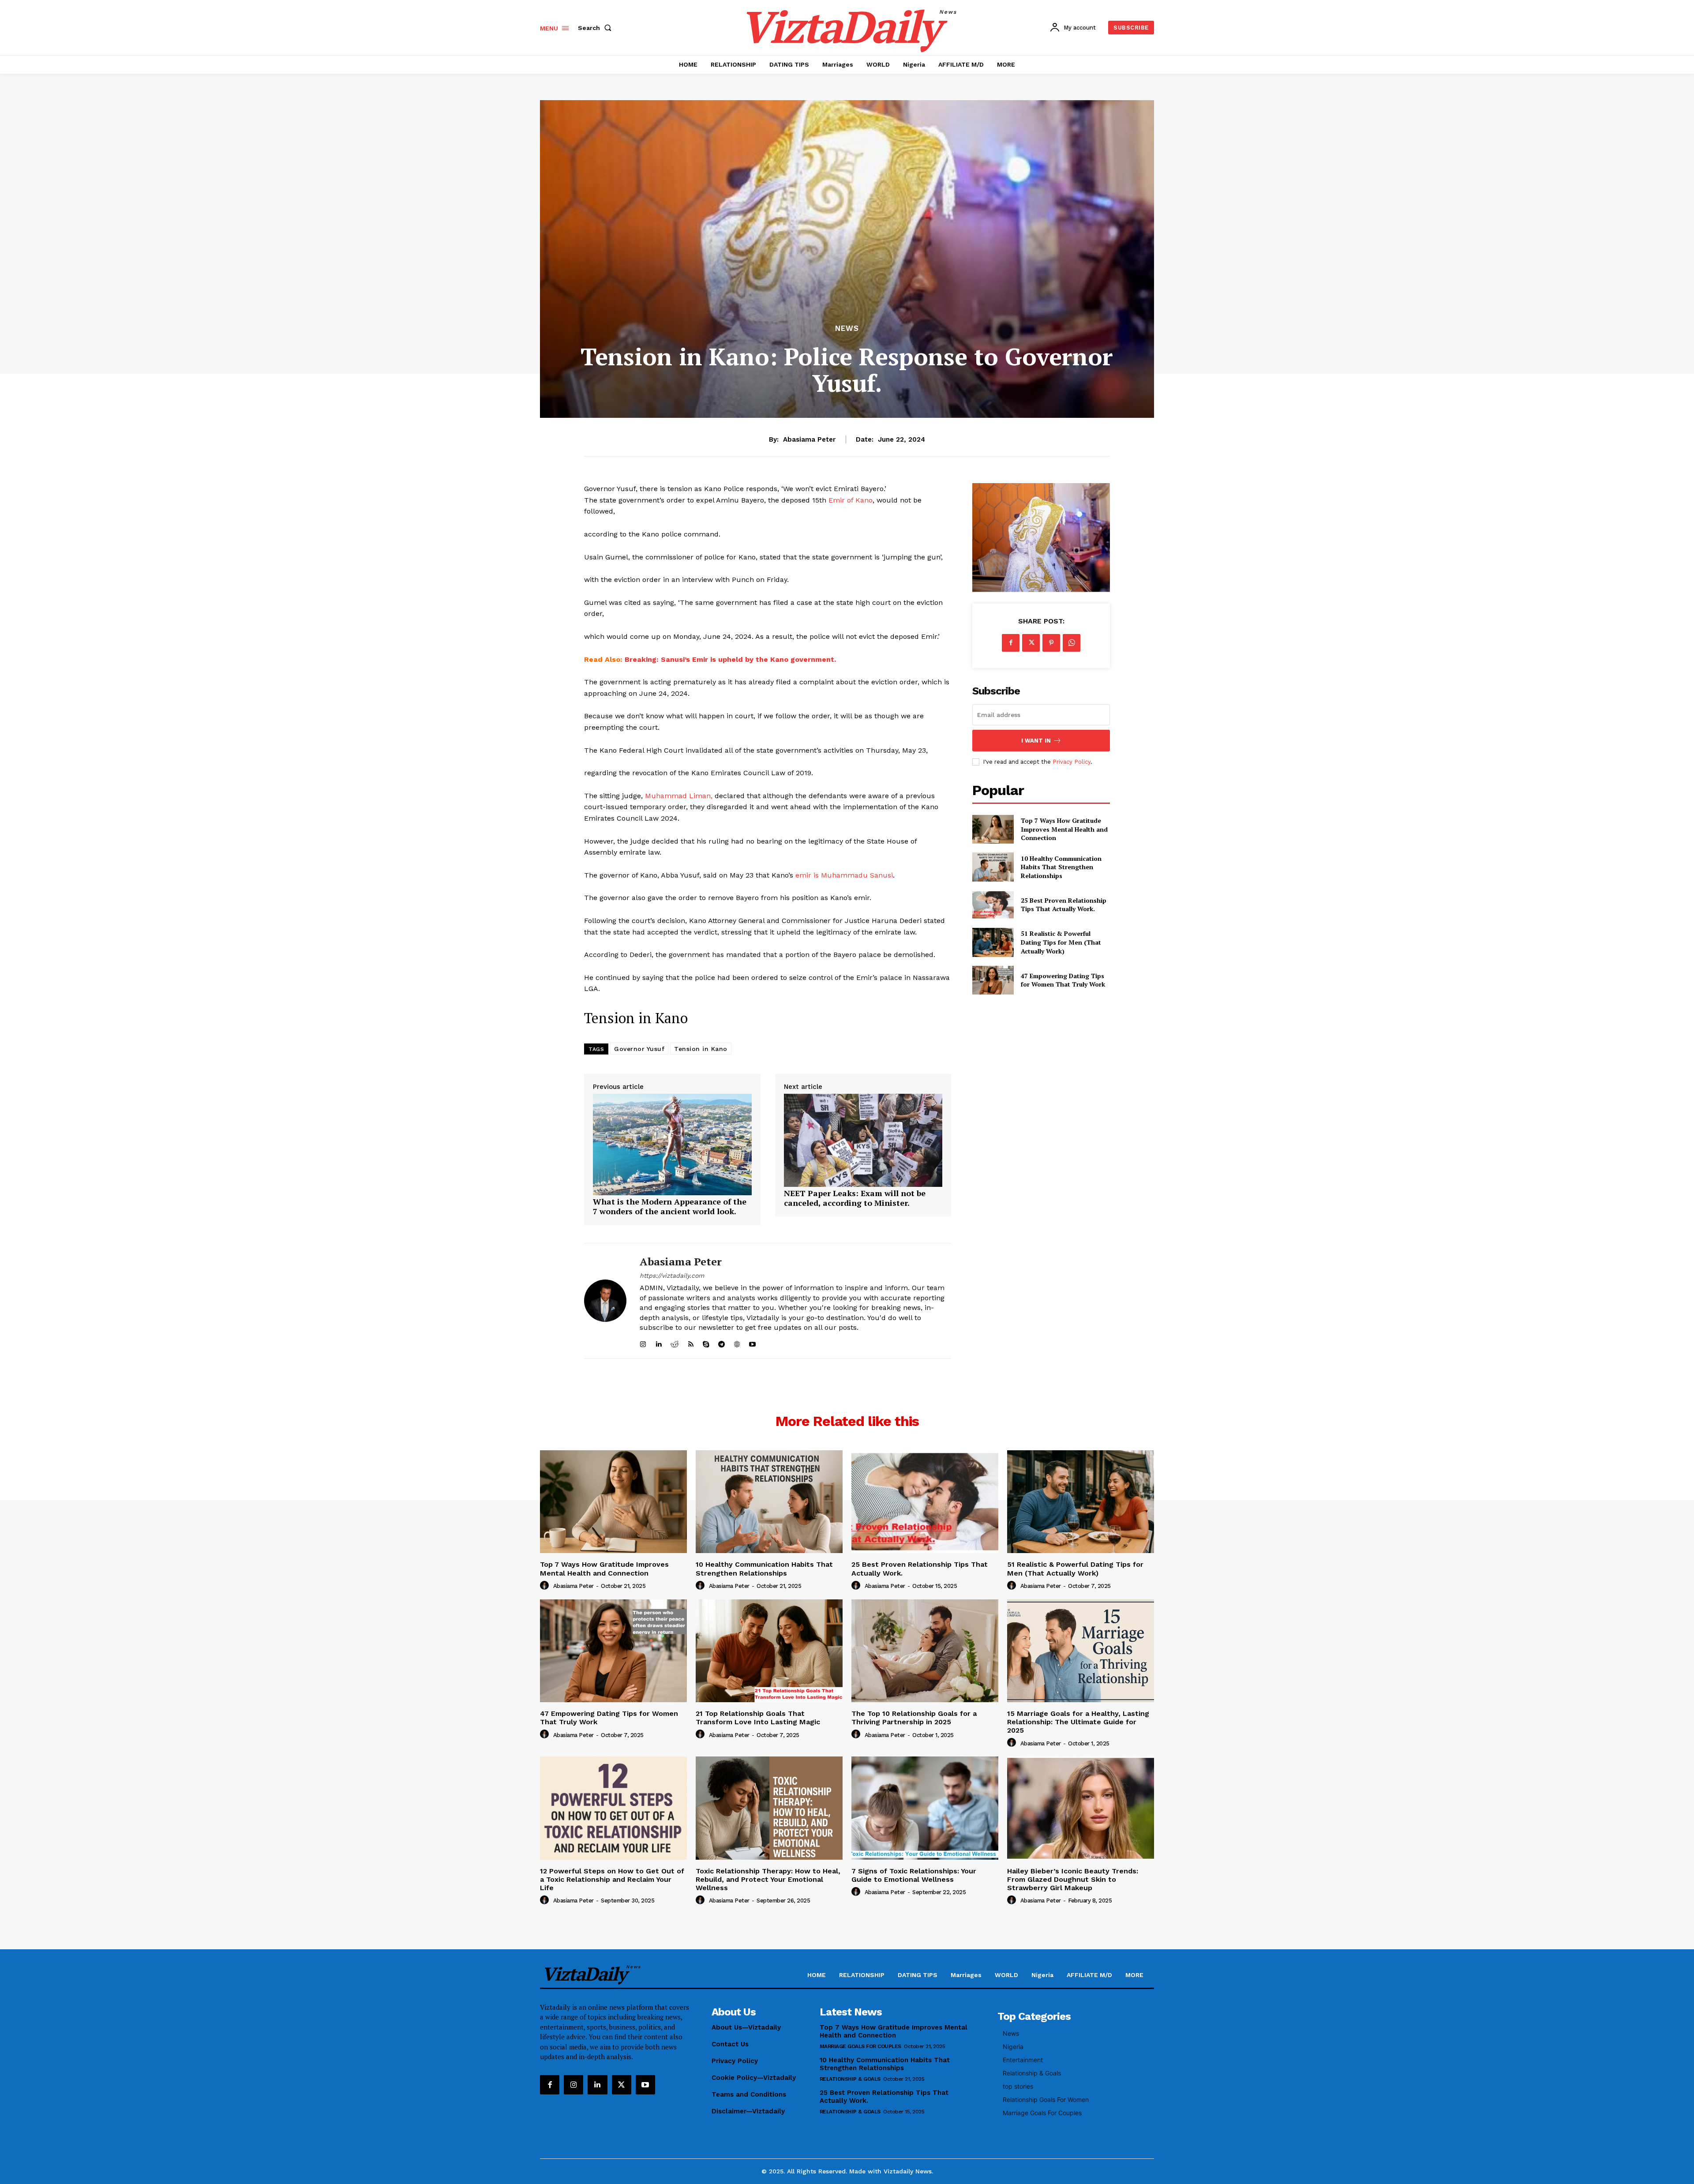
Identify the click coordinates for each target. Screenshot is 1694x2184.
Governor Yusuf (639, 1049)
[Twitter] (1031, 643)
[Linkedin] (597, 2085)
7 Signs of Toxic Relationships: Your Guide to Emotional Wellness (914, 1875)
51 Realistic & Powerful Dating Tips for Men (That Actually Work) (1061, 942)
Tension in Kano (701, 1049)
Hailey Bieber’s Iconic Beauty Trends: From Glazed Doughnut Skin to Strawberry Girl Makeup (1073, 1879)
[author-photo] (546, 1586)
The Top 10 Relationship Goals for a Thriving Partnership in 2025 (914, 1718)
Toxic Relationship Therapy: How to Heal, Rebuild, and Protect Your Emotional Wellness (768, 1879)
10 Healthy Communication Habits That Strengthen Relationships (1061, 867)
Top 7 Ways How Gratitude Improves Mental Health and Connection (1064, 829)
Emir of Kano (851, 500)
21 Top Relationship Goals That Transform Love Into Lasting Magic (758, 1718)
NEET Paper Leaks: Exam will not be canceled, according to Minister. (855, 1198)
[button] (596, 28)
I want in (1036, 741)
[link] (672, 1192)
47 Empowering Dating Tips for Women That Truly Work (1063, 980)
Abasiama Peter (809, 439)
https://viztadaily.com (672, 1276)
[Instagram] (573, 2085)
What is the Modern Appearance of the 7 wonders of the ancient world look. (670, 1206)
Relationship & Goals (850, 2079)
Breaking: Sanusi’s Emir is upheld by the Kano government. (730, 659)
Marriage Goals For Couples (860, 2046)
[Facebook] (1011, 643)
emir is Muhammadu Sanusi (844, 875)
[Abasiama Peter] (605, 1301)
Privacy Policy (1072, 762)
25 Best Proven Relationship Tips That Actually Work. (1064, 905)
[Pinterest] (1051, 643)
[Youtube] (645, 2085)
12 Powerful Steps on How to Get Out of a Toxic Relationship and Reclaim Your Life (612, 1879)
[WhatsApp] (1072, 643)
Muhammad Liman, (679, 796)
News (847, 328)
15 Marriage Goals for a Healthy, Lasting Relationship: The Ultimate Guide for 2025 (1078, 1722)
